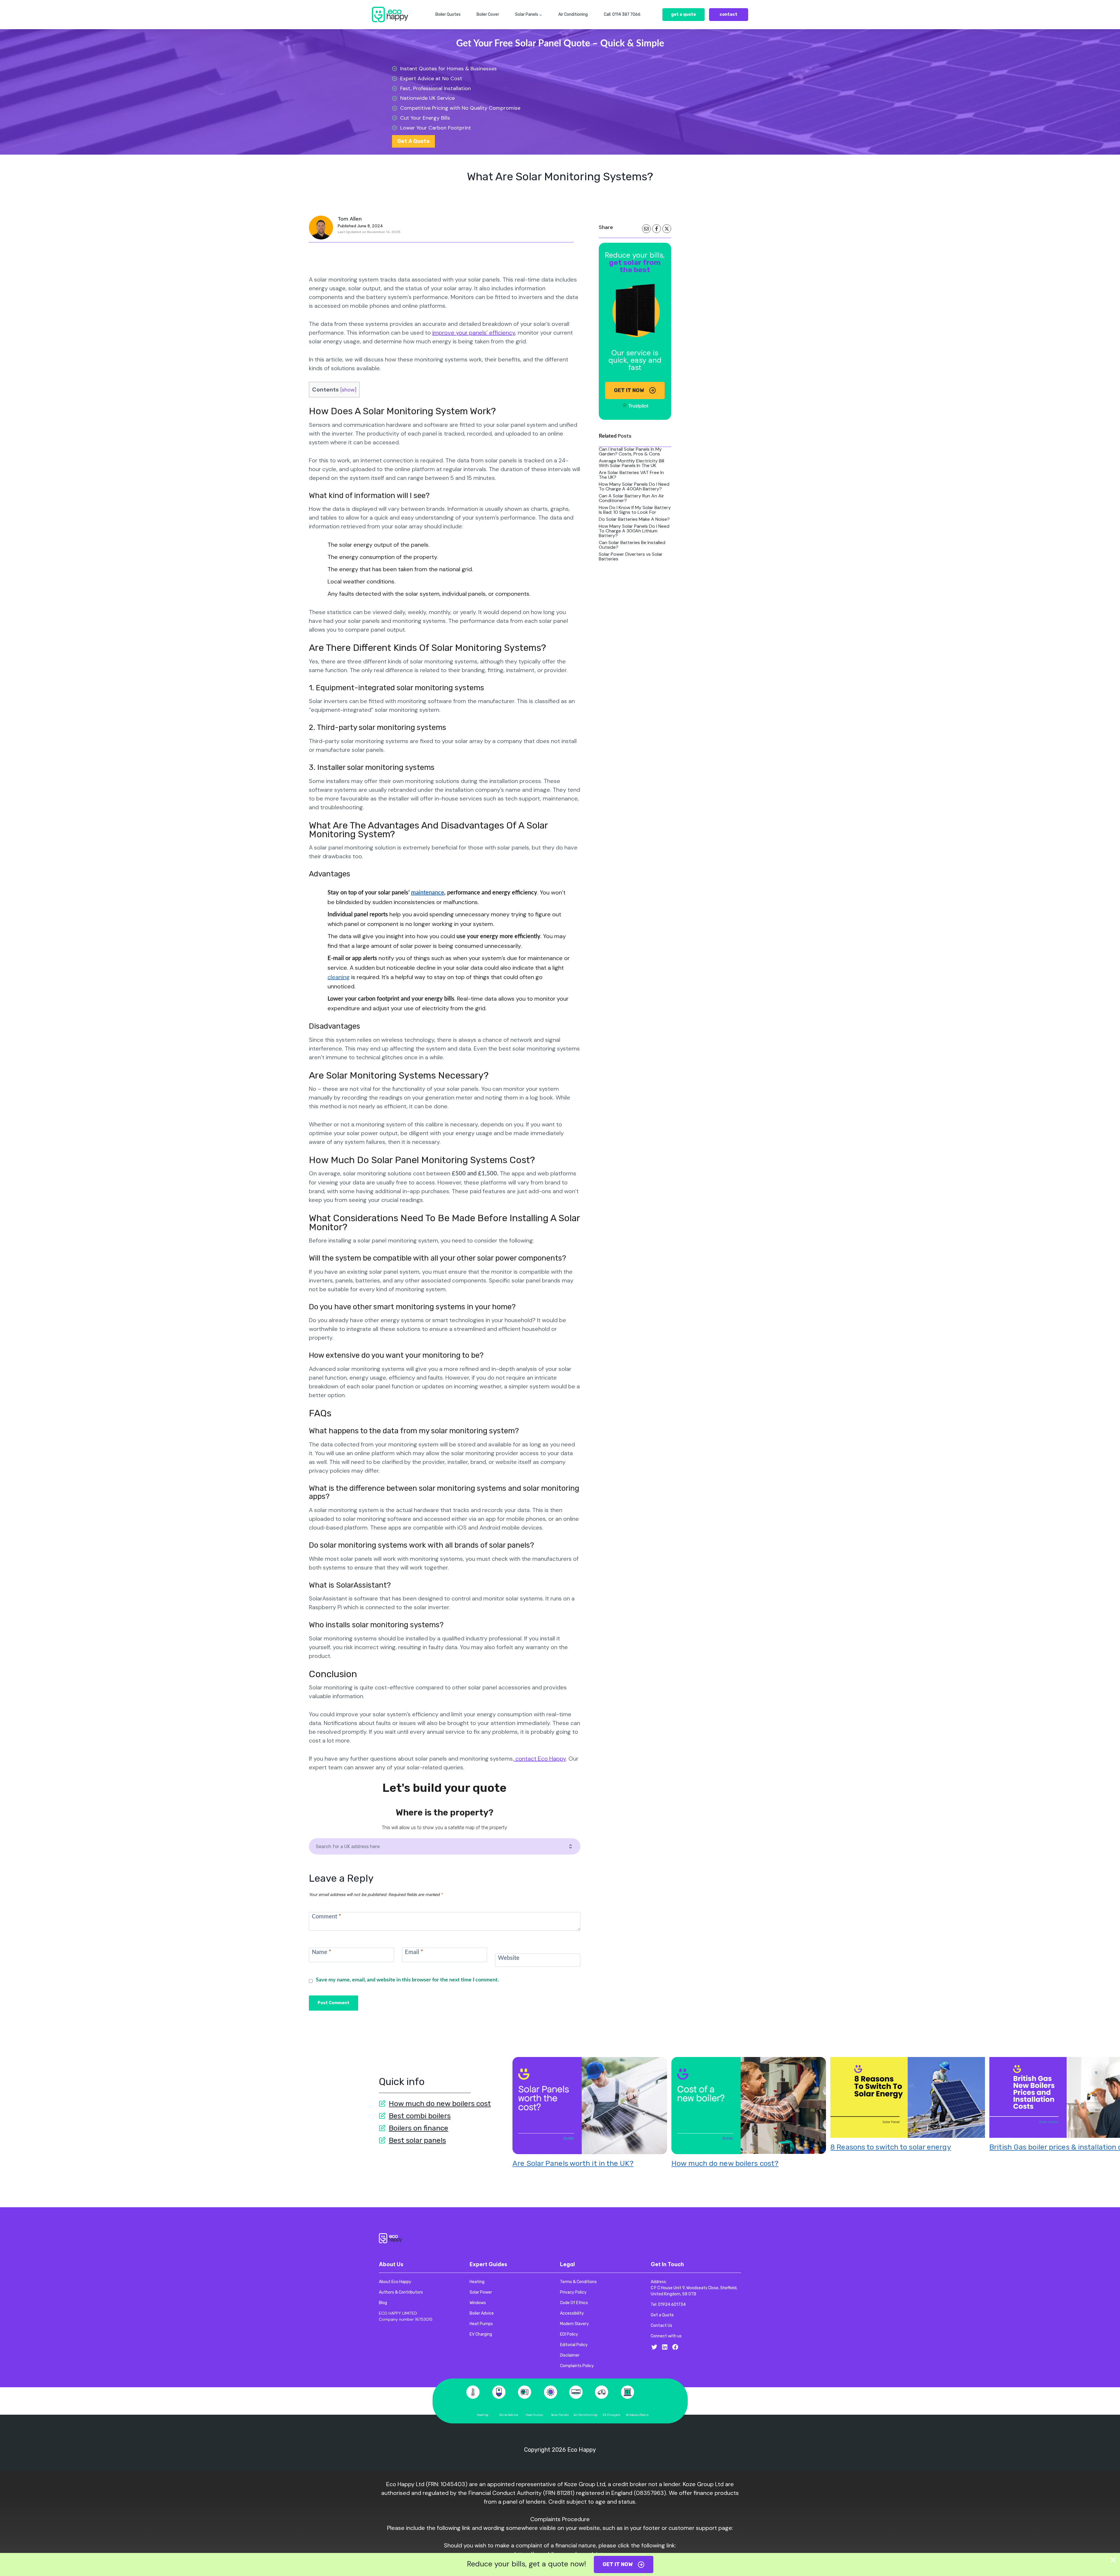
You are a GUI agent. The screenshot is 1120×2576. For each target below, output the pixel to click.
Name (322, 1952)
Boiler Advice (509, 2415)
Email (414, 1952)
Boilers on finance (419, 2128)
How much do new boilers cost (440, 2104)
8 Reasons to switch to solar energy (891, 2147)
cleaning (339, 977)
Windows (632, 2415)
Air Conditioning (573, 14)
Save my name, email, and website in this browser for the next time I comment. (407, 1980)
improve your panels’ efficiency (474, 333)
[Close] (1113, 2560)
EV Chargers (611, 2415)
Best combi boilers (420, 2116)
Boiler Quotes (448, 14)
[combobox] (442, 1846)
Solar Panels (560, 2415)
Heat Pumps (534, 2415)
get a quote (684, 14)
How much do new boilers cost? (725, 2163)
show (348, 390)
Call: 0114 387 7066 (622, 14)
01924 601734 (672, 2305)
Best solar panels (417, 2140)
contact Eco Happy (540, 1759)
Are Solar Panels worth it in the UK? (573, 2163)
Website (509, 1958)
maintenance (428, 893)
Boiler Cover (488, 14)
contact (728, 14)
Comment (327, 1917)
